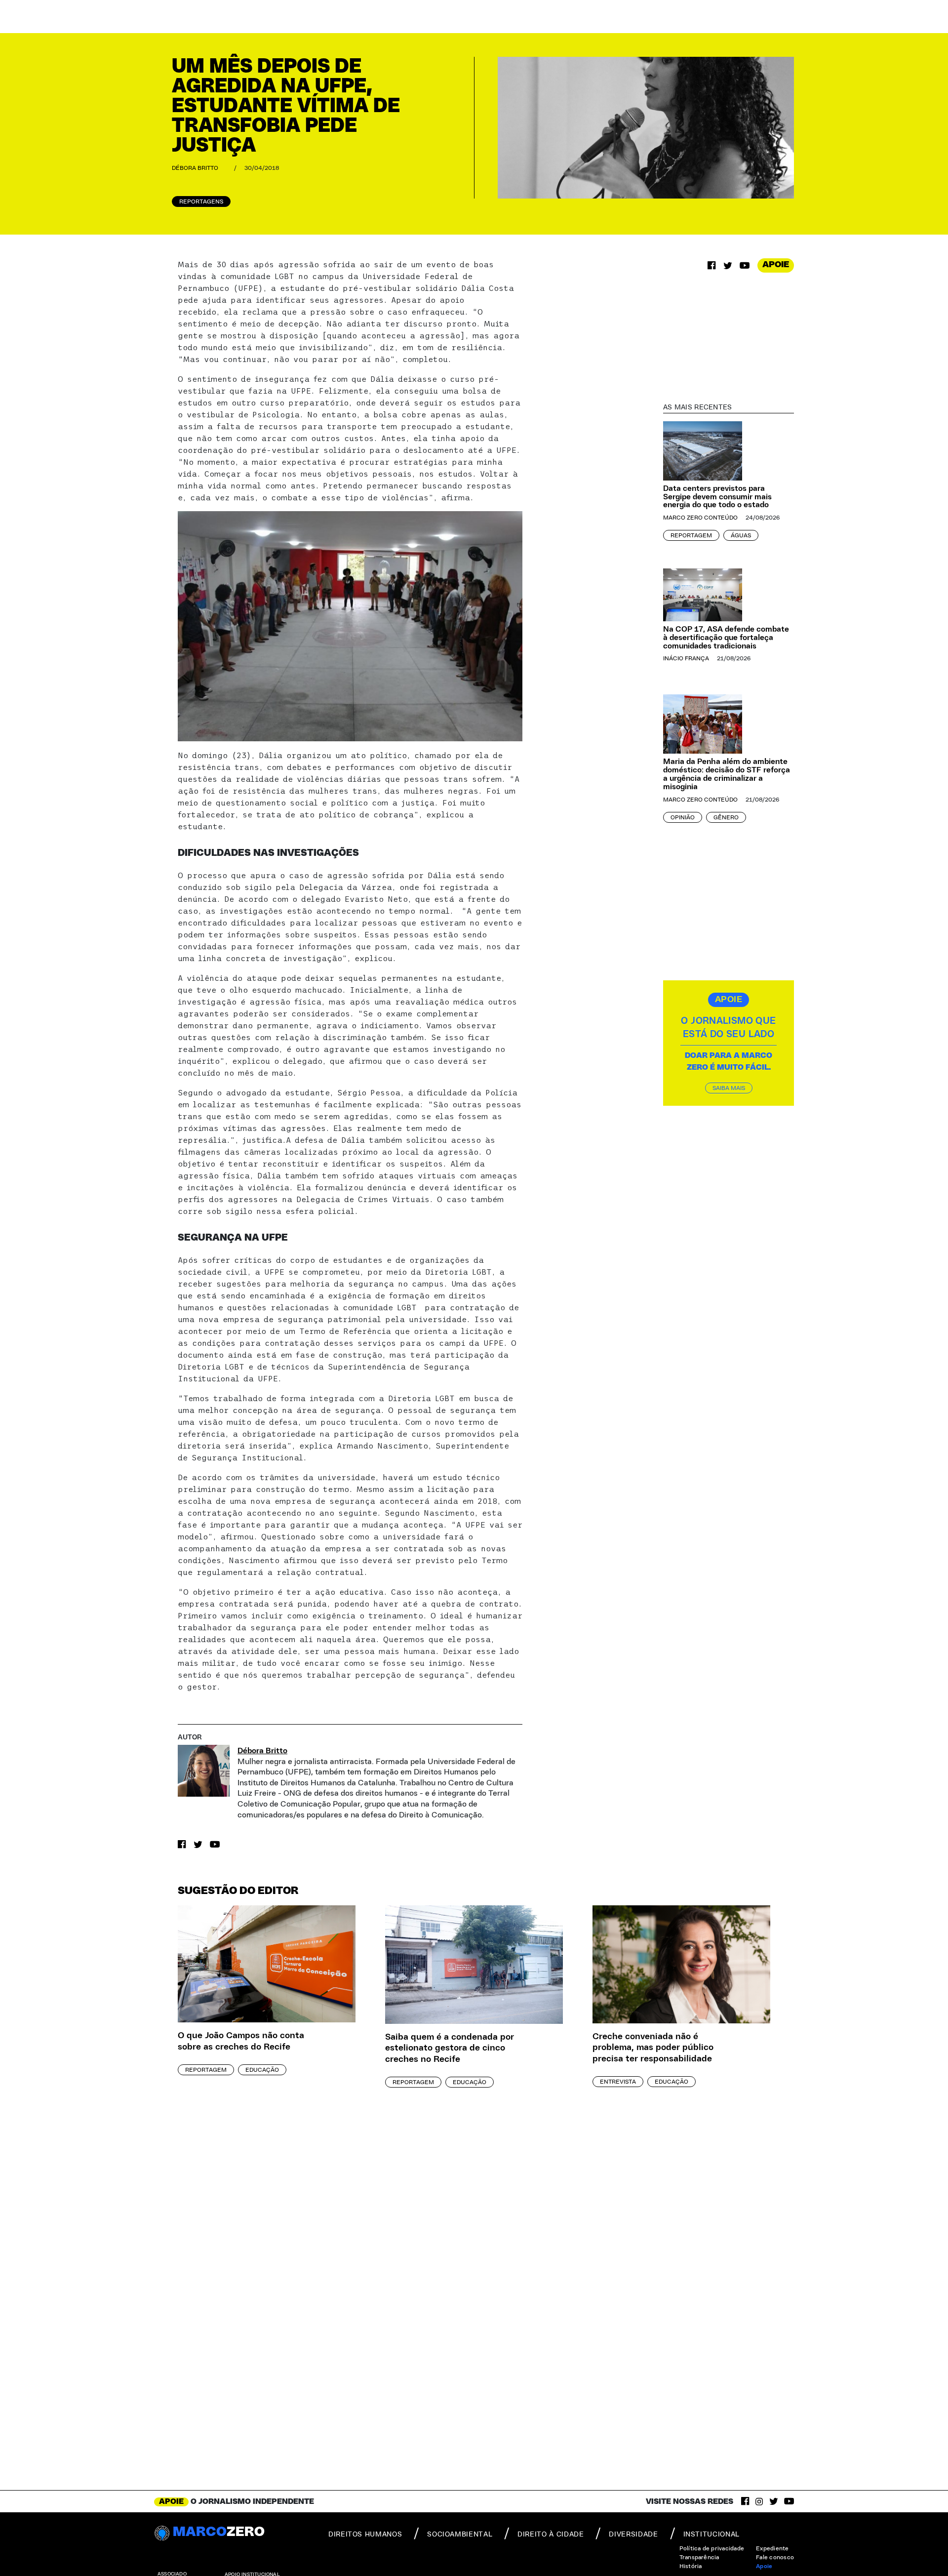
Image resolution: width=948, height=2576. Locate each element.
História (691, 2566)
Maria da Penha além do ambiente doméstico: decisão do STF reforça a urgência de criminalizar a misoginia (727, 774)
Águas (741, 535)
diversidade (633, 2535)
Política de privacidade (712, 2548)
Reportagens (201, 201)
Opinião (683, 817)
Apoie (764, 2566)
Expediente (772, 2548)
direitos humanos (365, 2535)
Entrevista (618, 2082)
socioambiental (460, 2535)
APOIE (776, 265)
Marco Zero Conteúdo (700, 518)
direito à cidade (551, 2535)
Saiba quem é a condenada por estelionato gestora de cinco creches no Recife (450, 2048)
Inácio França (686, 658)
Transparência (699, 2557)
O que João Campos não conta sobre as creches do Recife (241, 2041)
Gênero (726, 817)
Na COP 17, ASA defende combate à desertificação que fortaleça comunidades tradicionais (726, 638)
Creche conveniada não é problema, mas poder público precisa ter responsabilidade (653, 2048)
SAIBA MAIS (729, 1087)
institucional (711, 2535)
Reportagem (691, 535)
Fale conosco (775, 2557)
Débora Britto (195, 168)
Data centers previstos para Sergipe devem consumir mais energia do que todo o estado (717, 497)
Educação (262, 2070)
